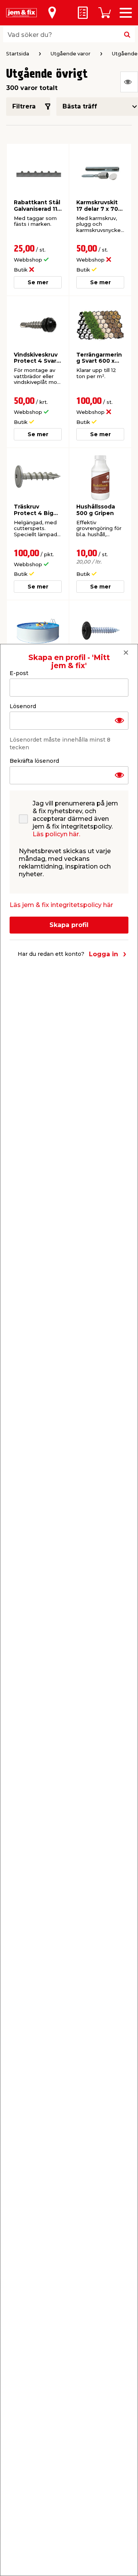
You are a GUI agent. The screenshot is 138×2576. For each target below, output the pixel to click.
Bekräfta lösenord (34, 761)
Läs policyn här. (56, 834)
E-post (19, 673)
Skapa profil (69, 925)
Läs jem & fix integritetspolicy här (61, 905)
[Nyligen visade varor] (129, 82)
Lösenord (23, 706)
